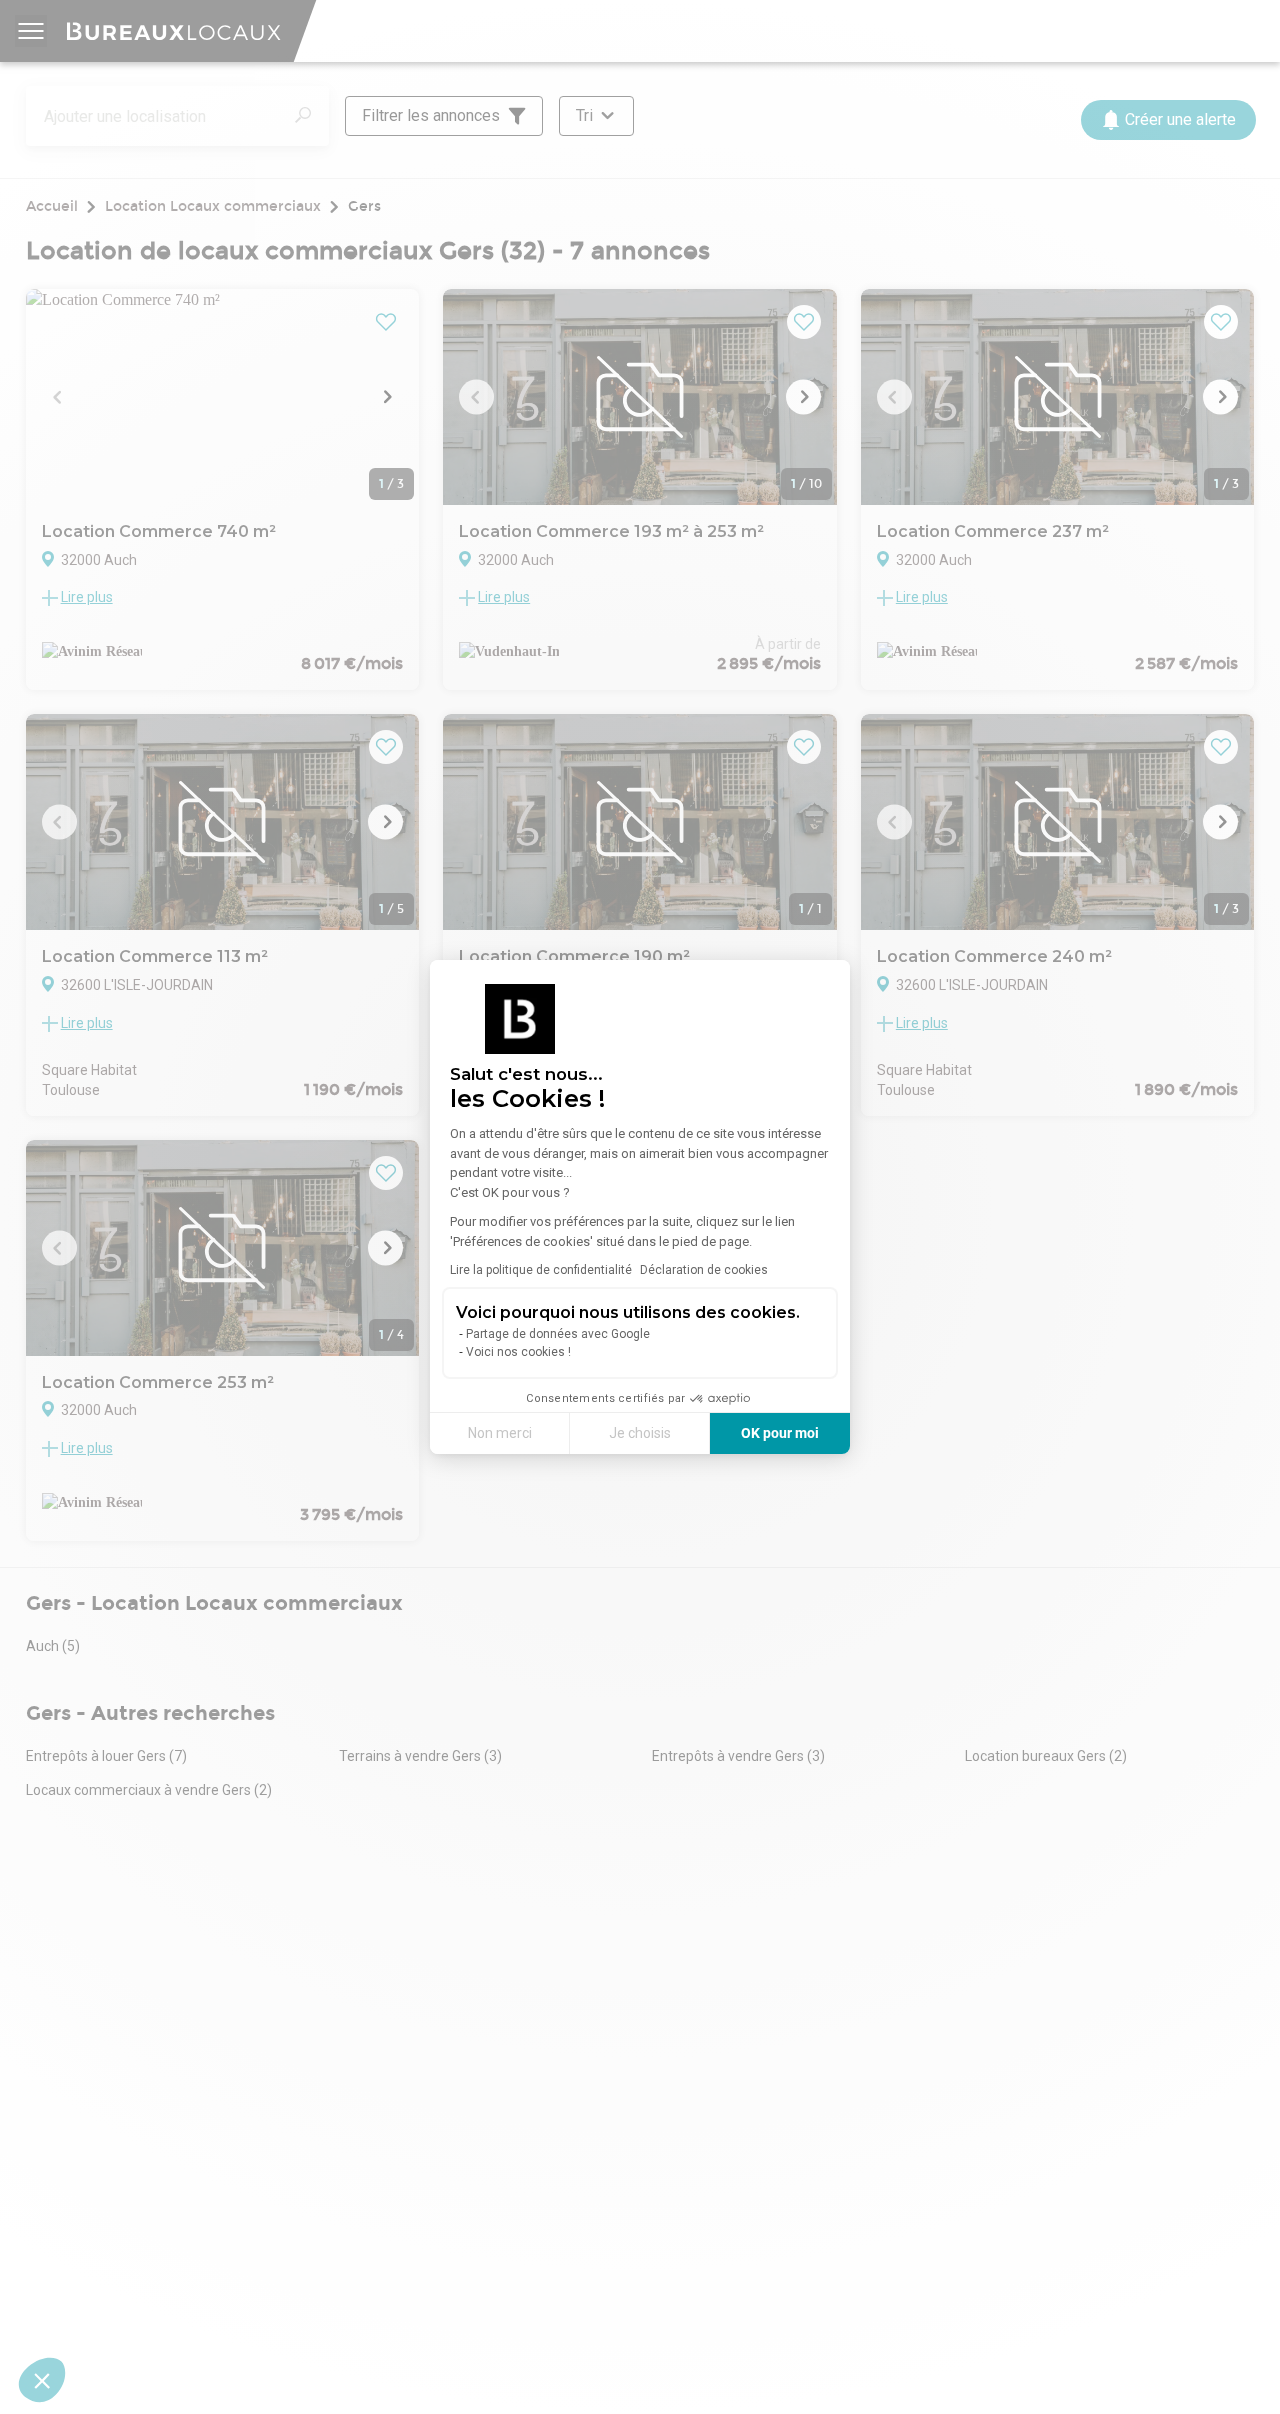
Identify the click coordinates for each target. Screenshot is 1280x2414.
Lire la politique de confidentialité (541, 1270)
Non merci (500, 1433)
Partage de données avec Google (558, 1334)
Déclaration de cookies (704, 1270)
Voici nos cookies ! (518, 1352)
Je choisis (640, 1433)
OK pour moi (780, 1433)
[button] (42, 2380)
